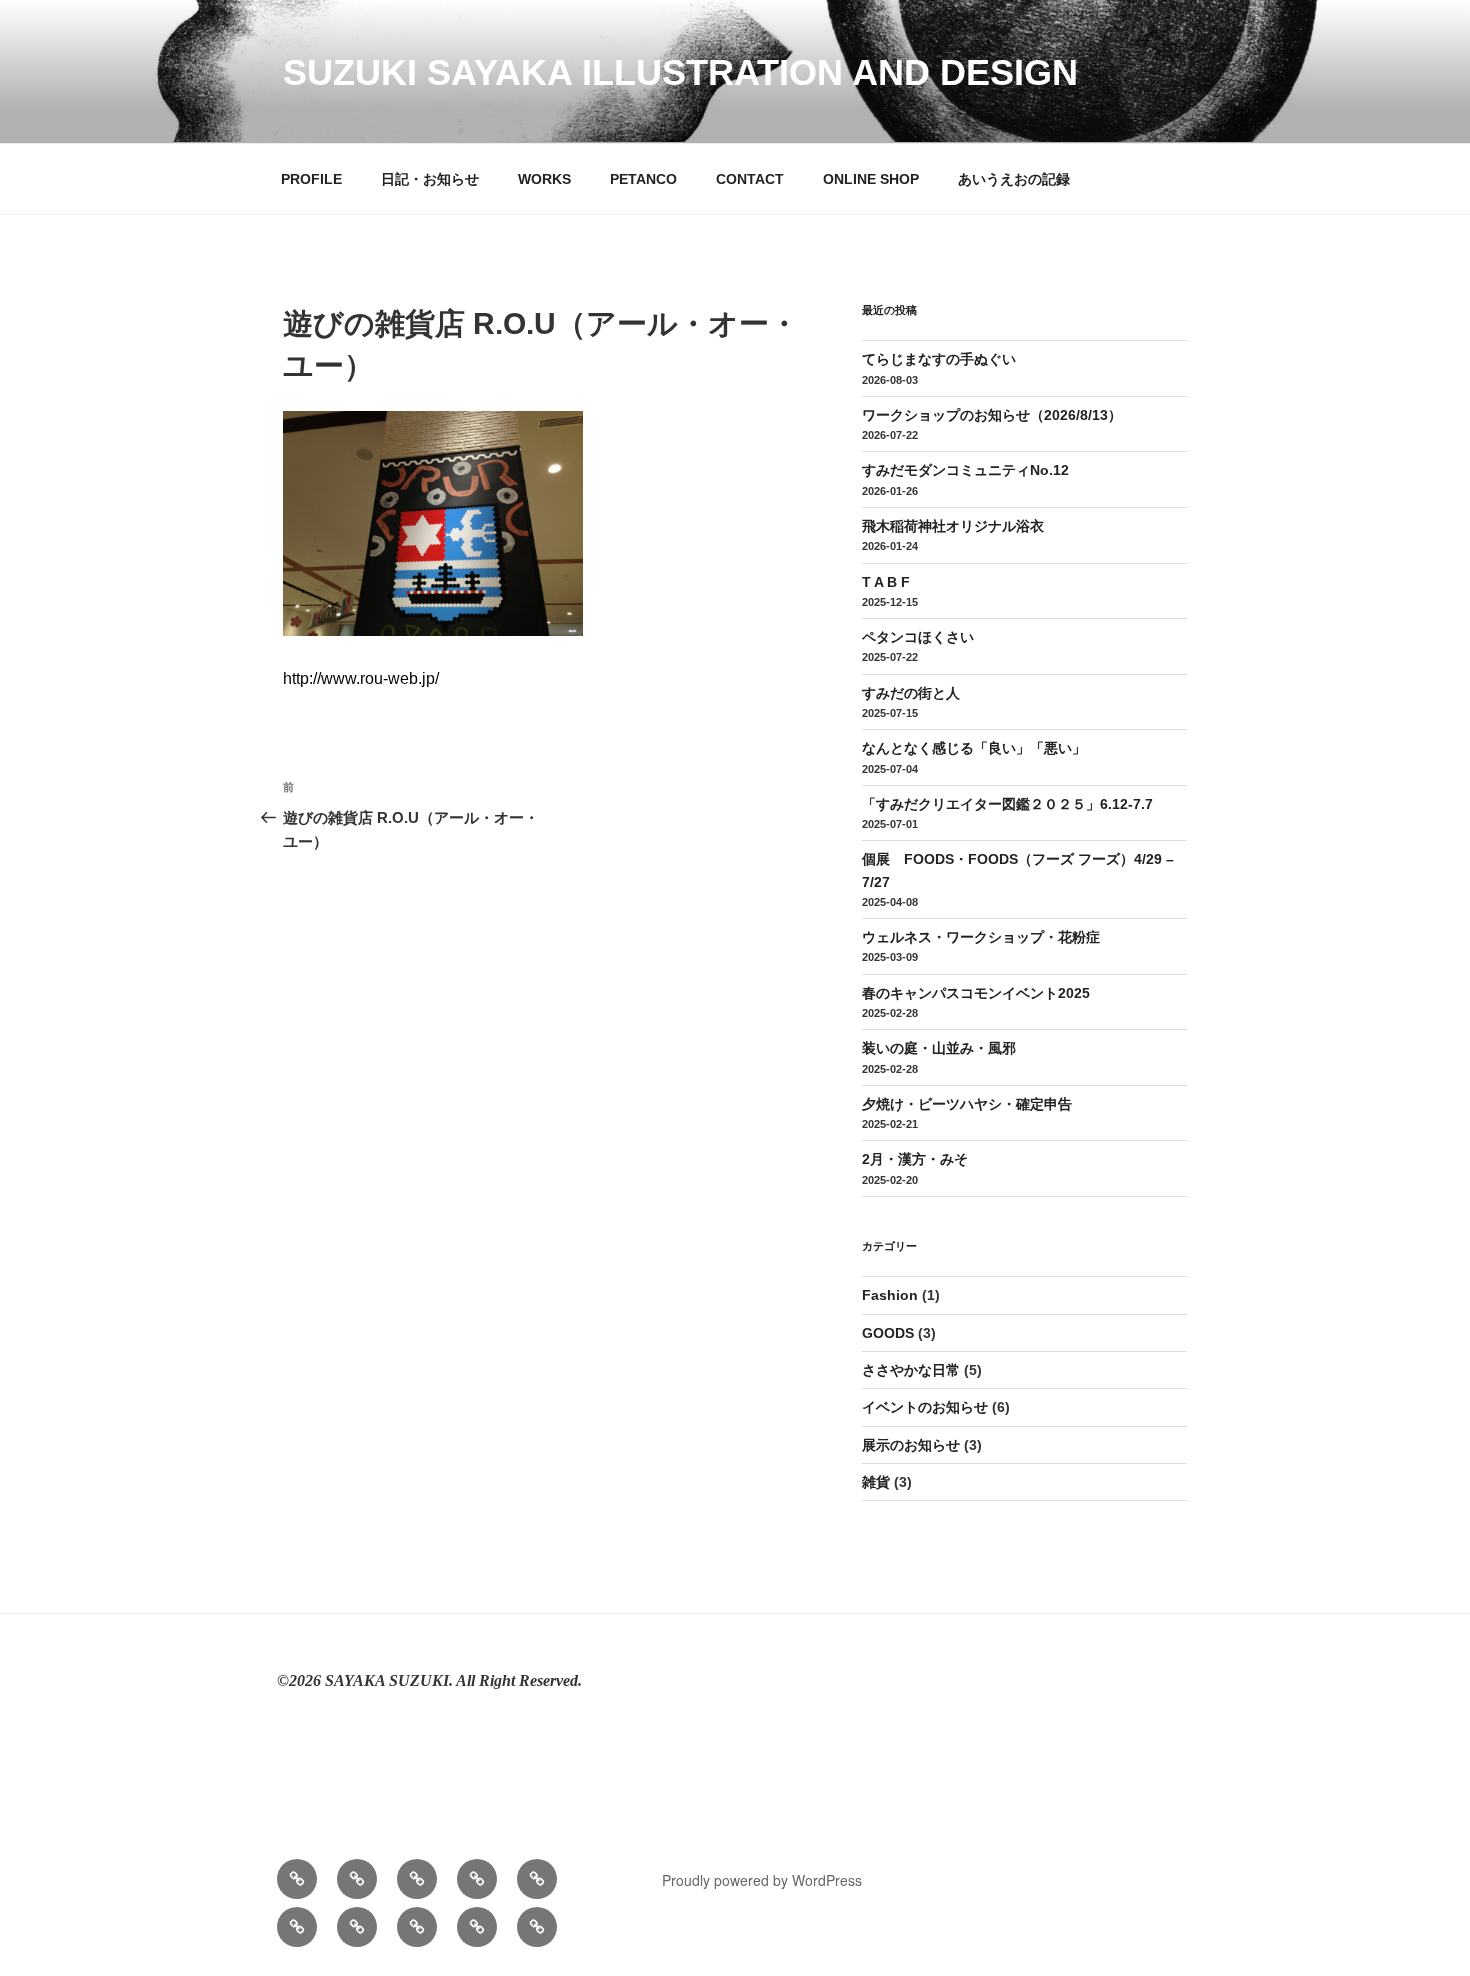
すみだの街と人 (911, 693)
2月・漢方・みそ (915, 1159)
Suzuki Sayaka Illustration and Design (680, 72)
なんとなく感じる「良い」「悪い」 (974, 748)
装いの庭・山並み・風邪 (939, 1048)
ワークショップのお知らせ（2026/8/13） (992, 415)
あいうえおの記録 (1014, 179)
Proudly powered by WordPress (762, 1880)
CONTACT (750, 179)
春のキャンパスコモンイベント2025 (976, 993)
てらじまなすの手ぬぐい (939, 359)
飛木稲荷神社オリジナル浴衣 (953, 526)
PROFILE (311, 179)
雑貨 (876, 1482)
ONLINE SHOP (871, 179)
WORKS (544, 179)
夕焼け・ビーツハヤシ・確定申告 (967, 1104)
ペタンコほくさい (918, 637)
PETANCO (643, 179)
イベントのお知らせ (925, 1407)
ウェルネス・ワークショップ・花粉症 (981, 937)
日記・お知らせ (430, 179)
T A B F (886, 582)
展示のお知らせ (911, 1445)
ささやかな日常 (911, 1370)
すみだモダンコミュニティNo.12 (965, 470)
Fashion (890, 1295)
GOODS (888, 1333)
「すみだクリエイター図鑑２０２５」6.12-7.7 (1007, 804)
